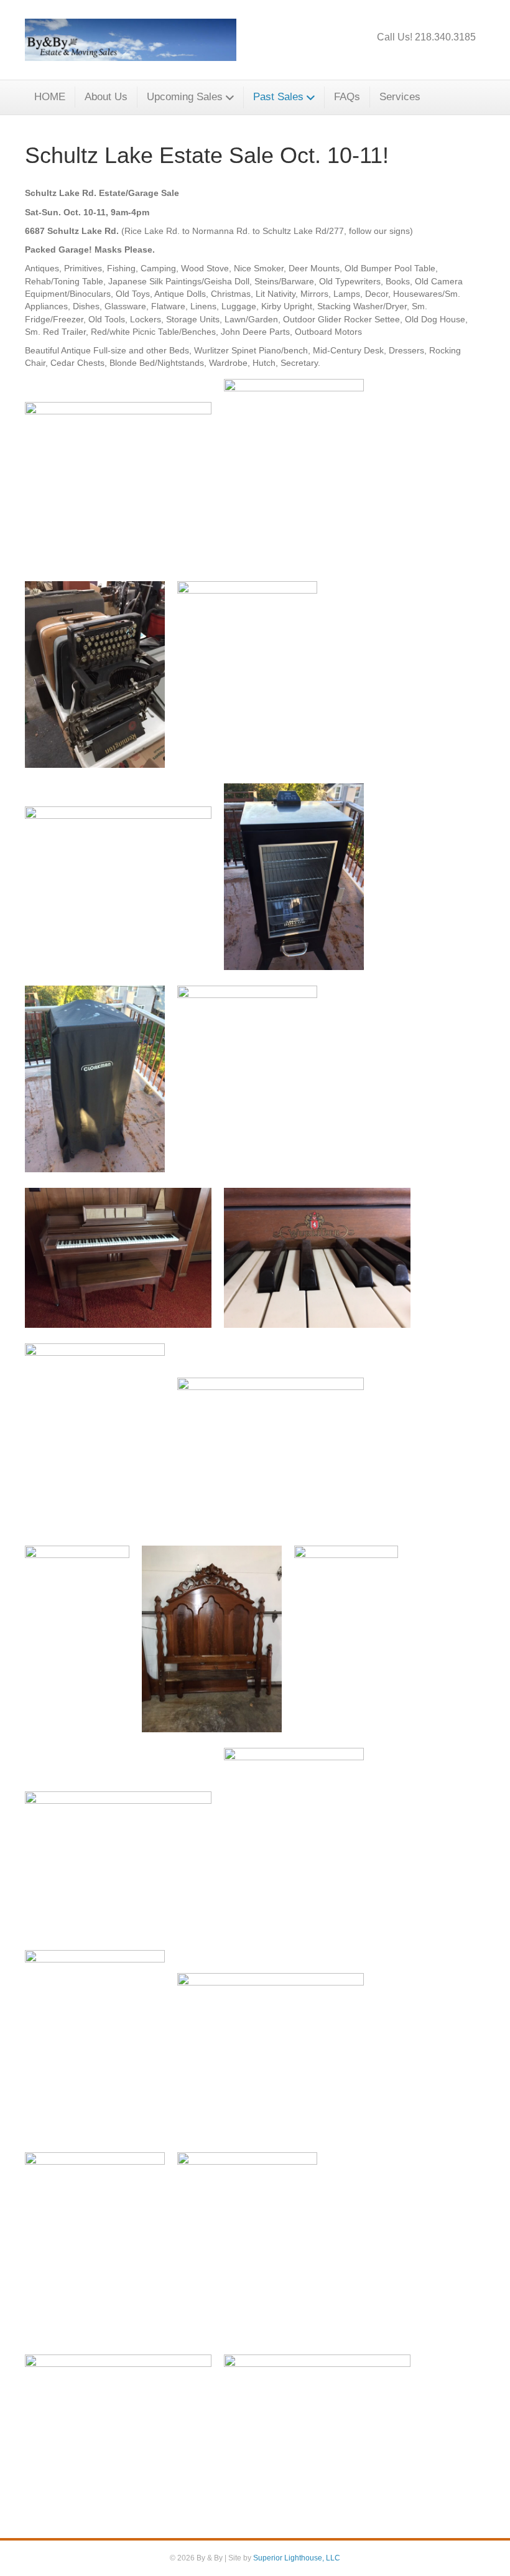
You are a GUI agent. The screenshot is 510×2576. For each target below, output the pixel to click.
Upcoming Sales (185, 97)
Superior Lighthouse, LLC (297, 2558)
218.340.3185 (445, 37)
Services (400, 97)
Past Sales (278, 97)
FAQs (347, 97)
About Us (106, 97)
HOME (50, 97)
